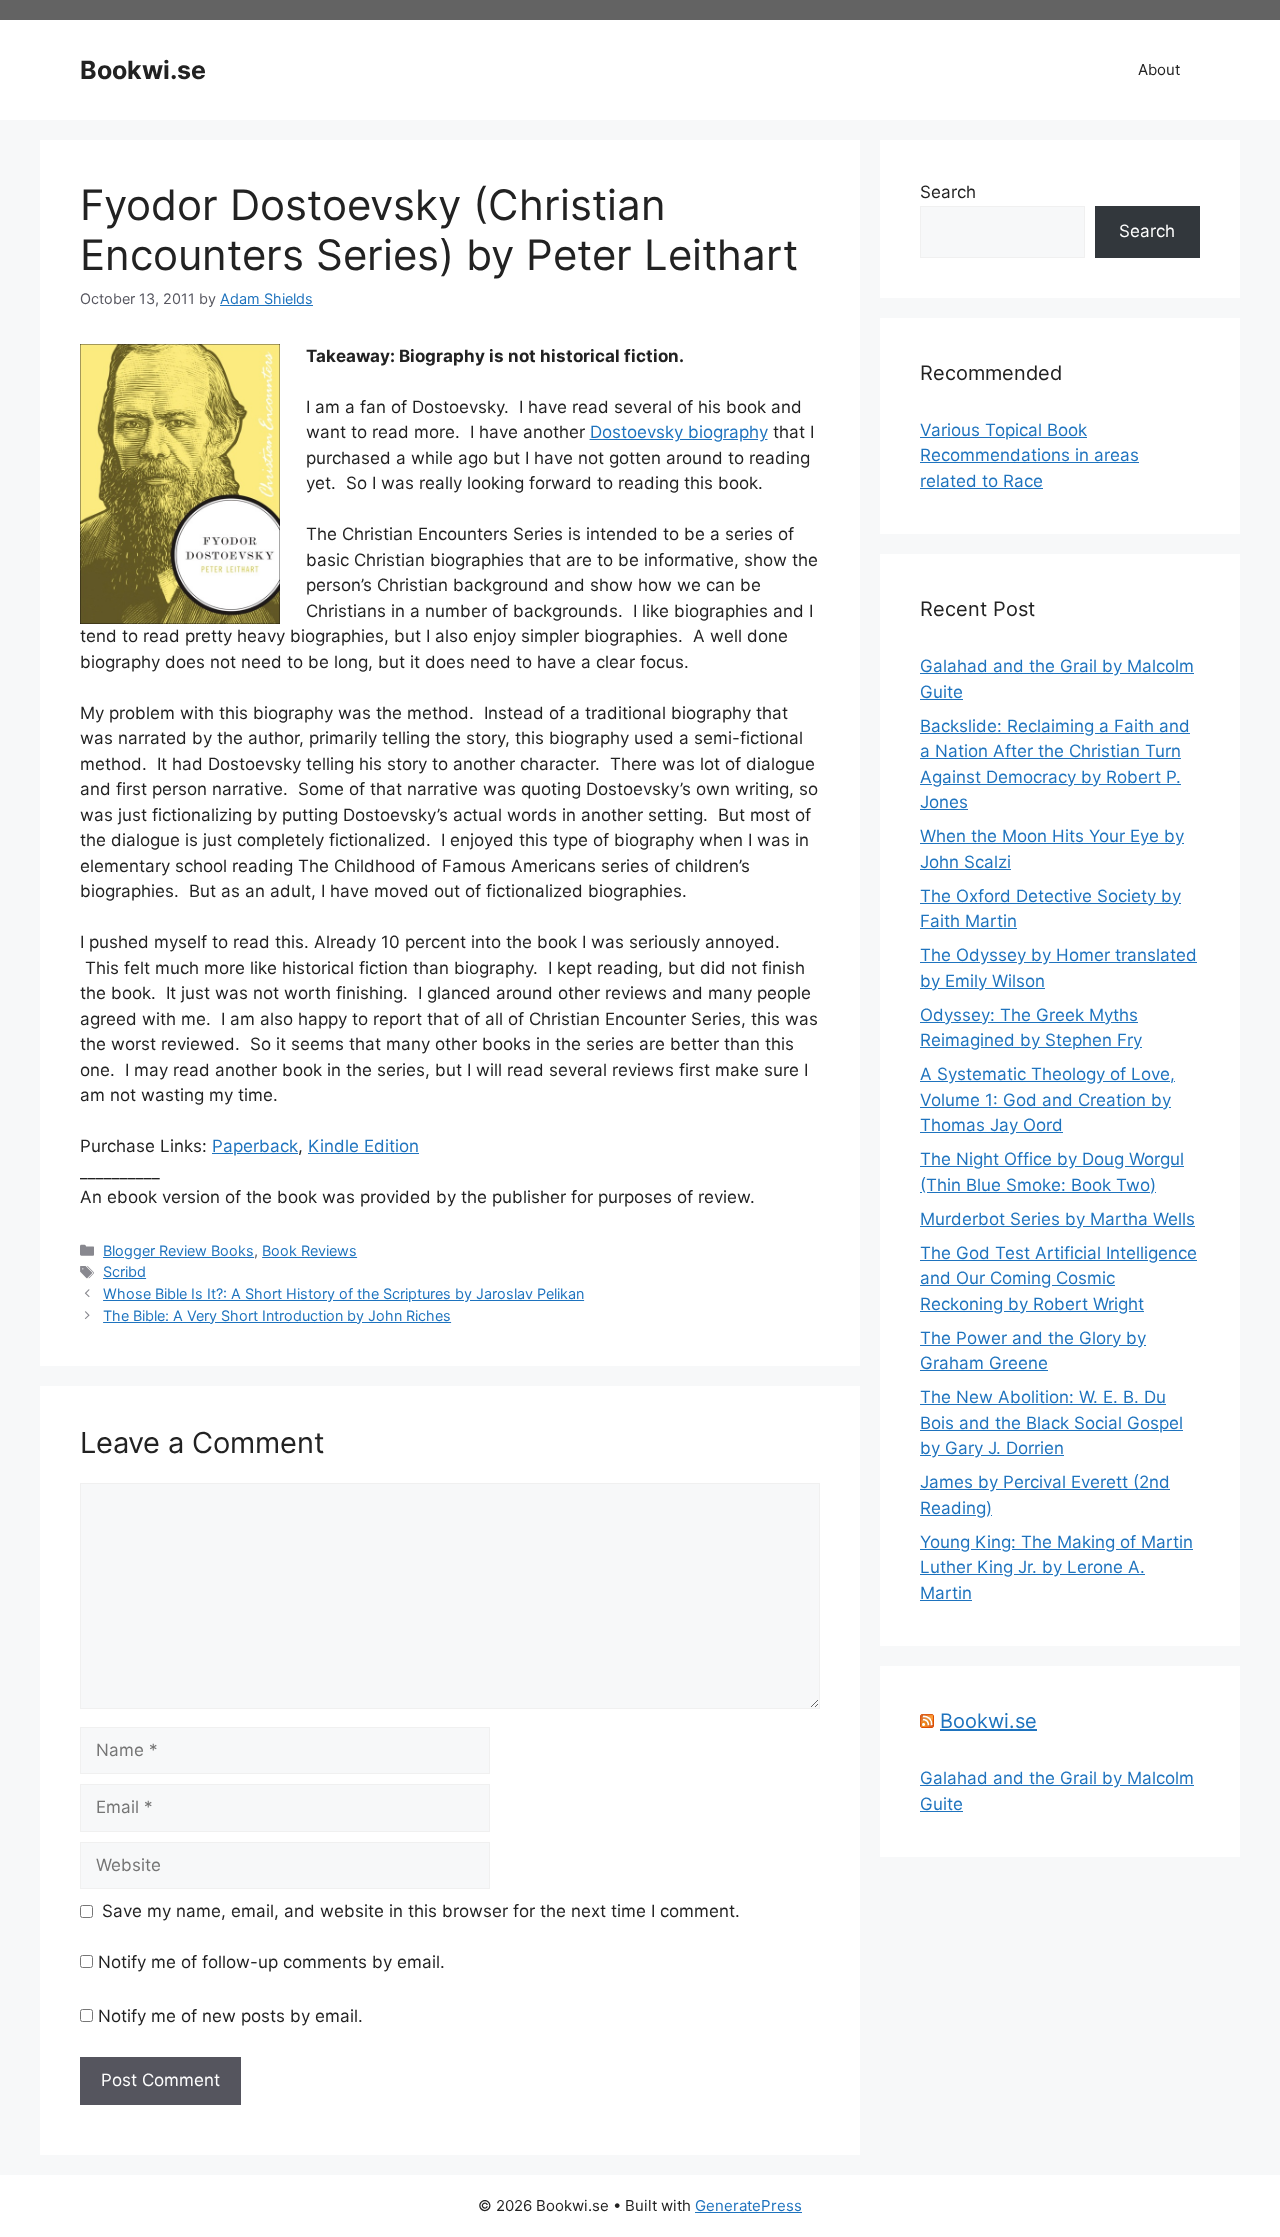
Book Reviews (309, 1250)
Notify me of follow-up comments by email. (271, 1962)
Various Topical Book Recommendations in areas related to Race (1029, 455)
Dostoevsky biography (679, 432)
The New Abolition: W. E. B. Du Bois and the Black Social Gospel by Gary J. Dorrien (1051, 1422)
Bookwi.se (143, 70)
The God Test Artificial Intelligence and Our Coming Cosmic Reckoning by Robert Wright (1058, 1278)
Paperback (255, 1146)
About (1159, 69)
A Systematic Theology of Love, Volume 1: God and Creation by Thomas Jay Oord (1047, 1099)
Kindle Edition (363, 1146)
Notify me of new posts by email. (230, 2016)
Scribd (124, 1271)
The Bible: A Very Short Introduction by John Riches (277, 1315)
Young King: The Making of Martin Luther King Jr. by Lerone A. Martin (1056, 1567)
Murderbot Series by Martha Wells (1057, 1219)
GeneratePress (748, 2205)
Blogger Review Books (178, 1250)
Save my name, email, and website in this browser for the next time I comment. (421, 1911)
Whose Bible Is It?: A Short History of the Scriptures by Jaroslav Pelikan (343, 1293)
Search (948, 192)
